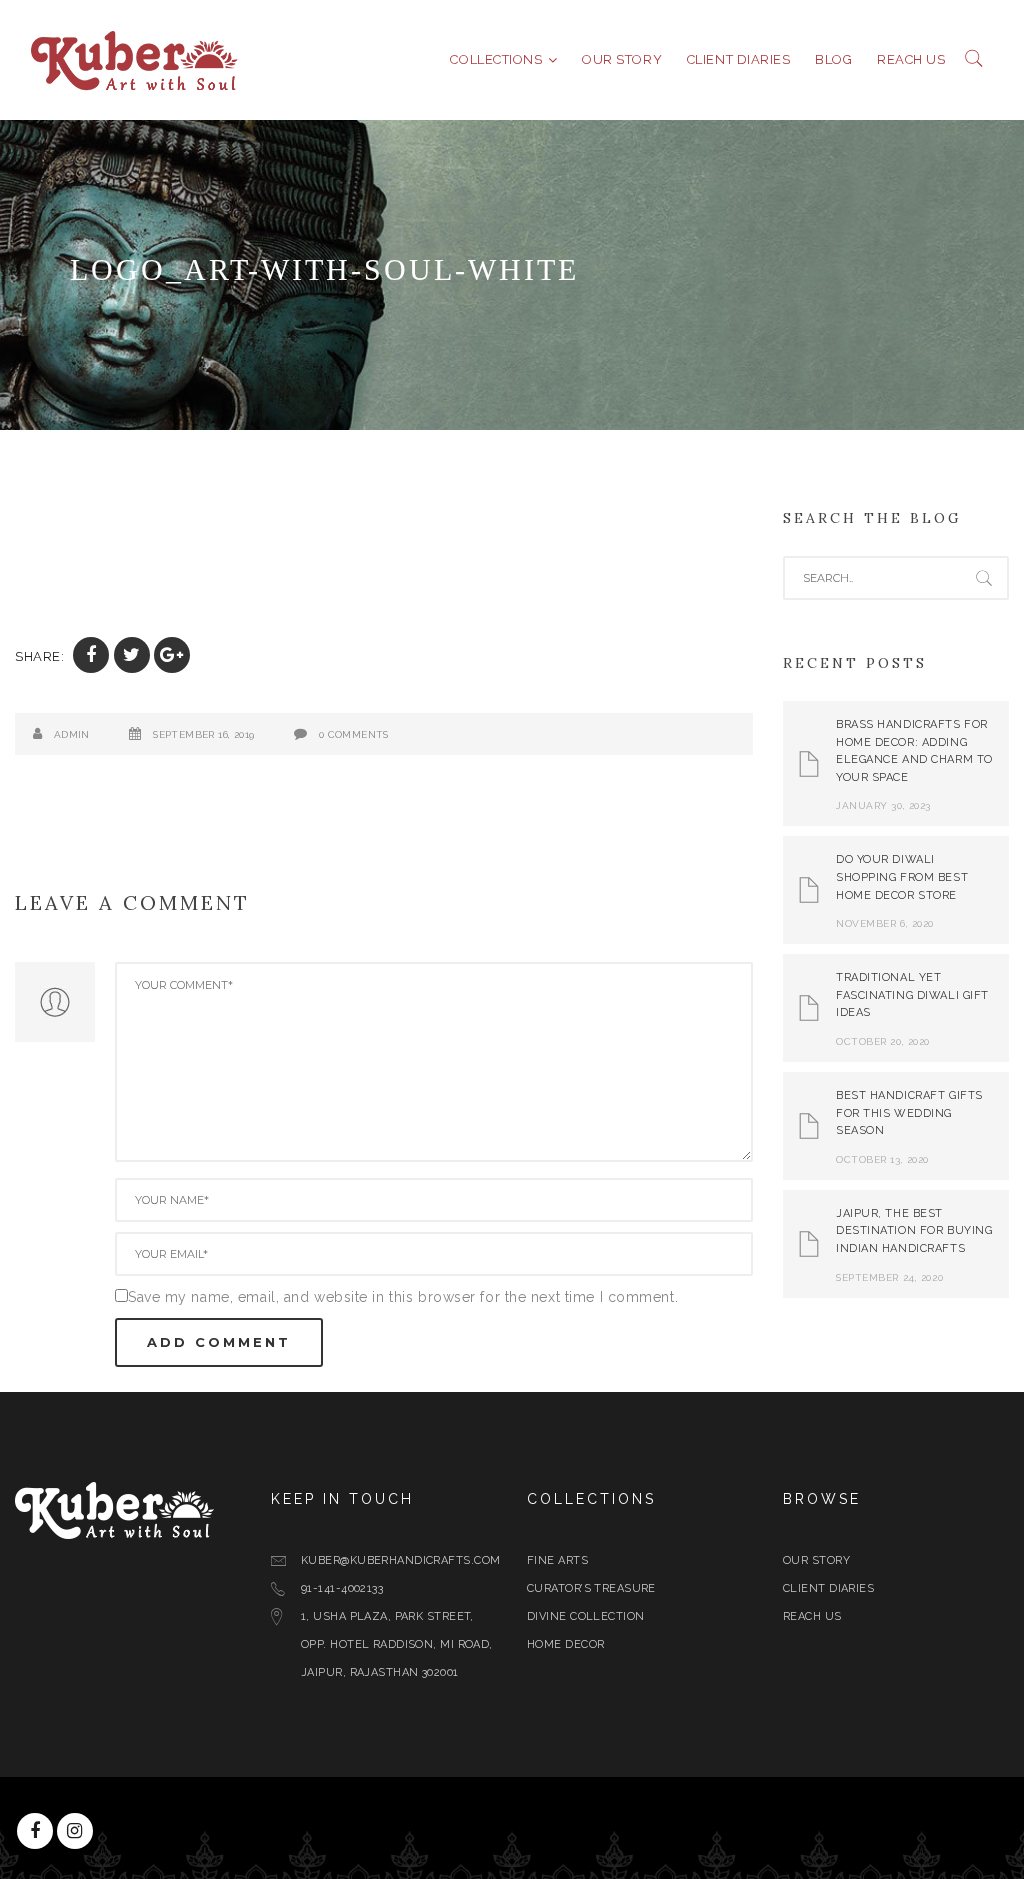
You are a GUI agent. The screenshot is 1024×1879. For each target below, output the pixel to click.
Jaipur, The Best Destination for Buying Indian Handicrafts (914, 1231)
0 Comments (354, 734)
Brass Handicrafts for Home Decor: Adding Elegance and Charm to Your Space (914, 751)
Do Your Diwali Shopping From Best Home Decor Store (902, 877)
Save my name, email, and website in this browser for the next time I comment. (403, 1297)
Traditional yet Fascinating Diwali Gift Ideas (912, 995)
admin (72, 734)
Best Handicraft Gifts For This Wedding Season (909, 1113)
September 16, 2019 (203, 734)
